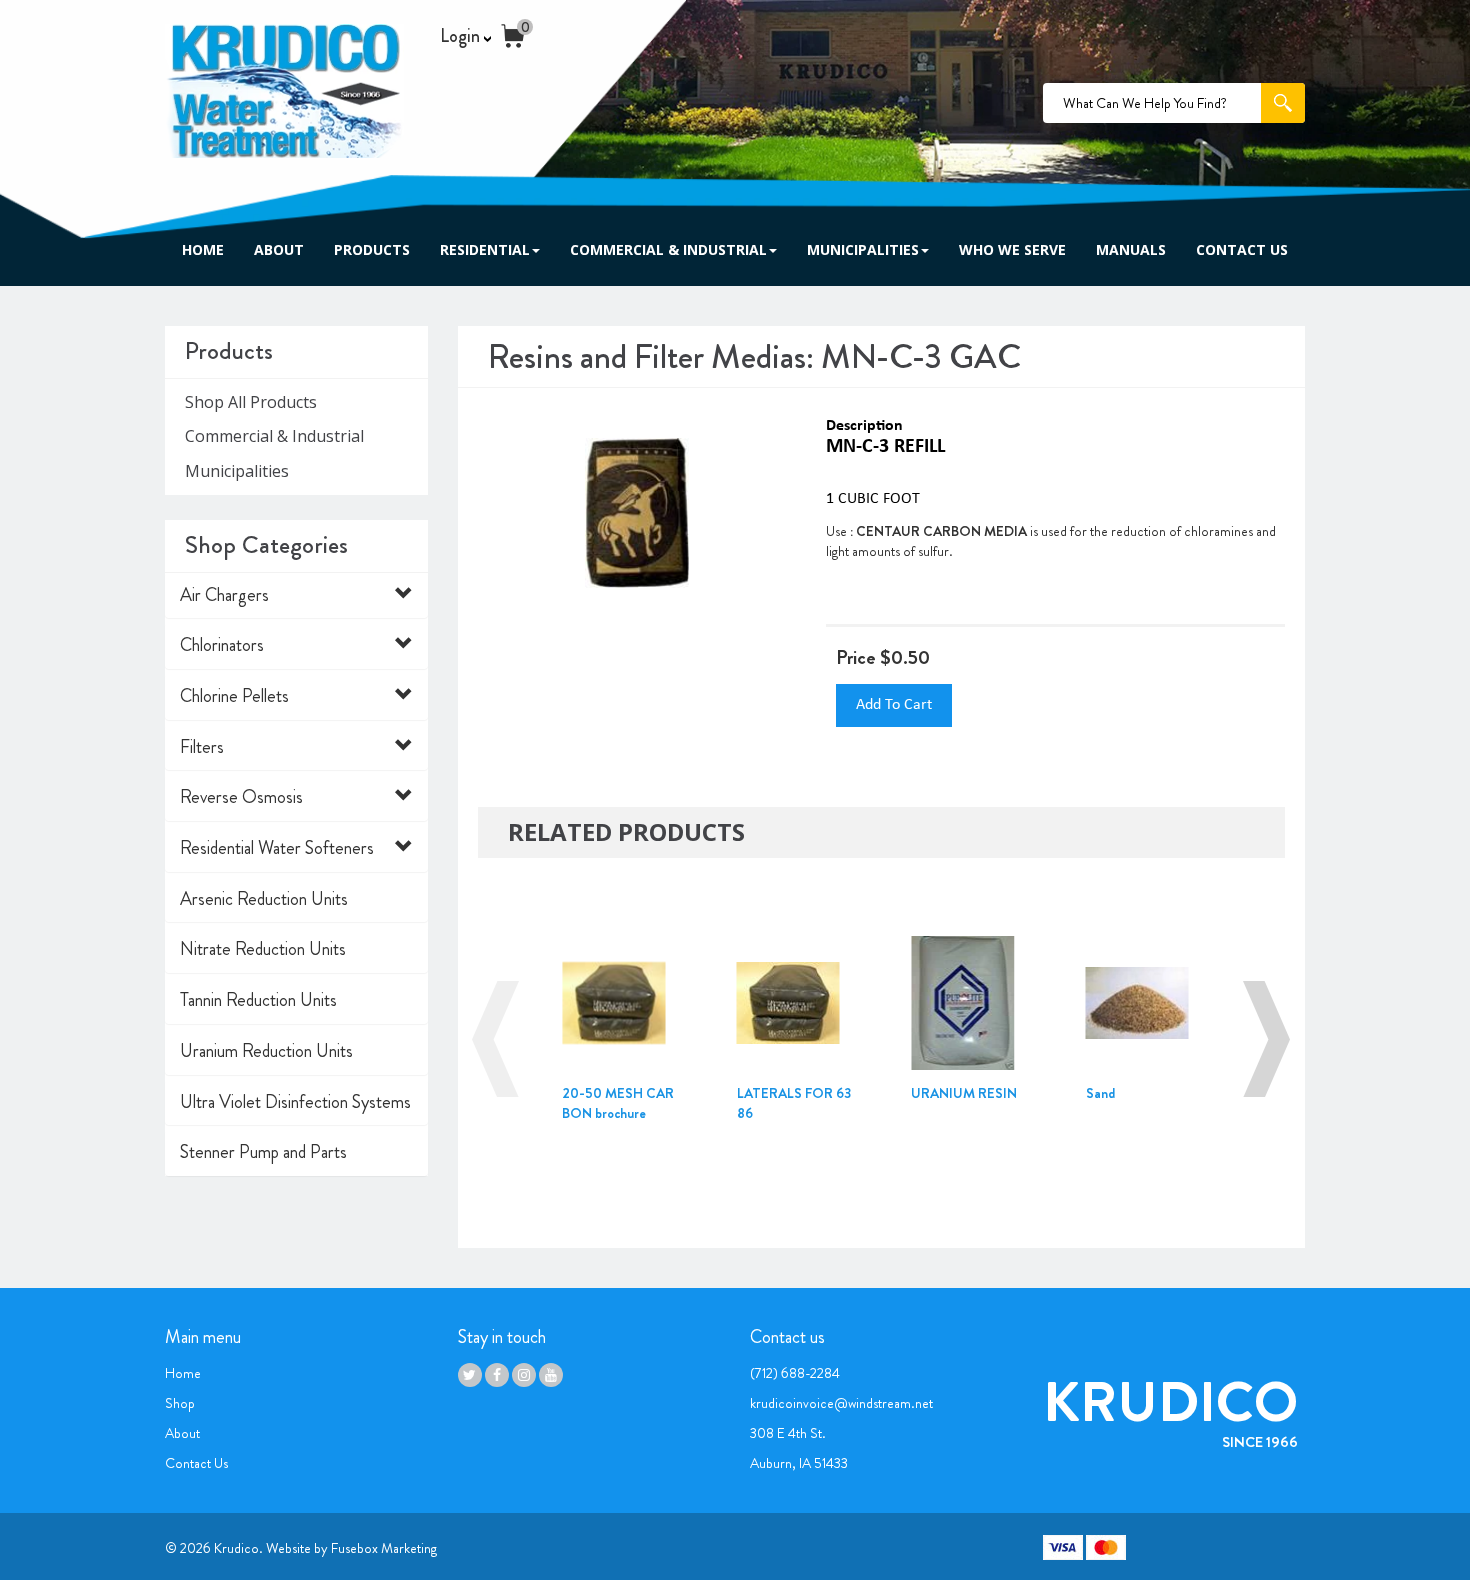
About (279, 249)
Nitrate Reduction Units (263, 949)
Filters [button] (202, 747)
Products (372, 249)
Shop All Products (251, 402)
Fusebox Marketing (384, 1548)
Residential (485, 249)
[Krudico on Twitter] (470, 1375)
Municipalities (863, 249)
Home (203, 249)
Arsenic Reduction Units (264, 899)
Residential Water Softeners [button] (277, 848)
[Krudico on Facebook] (497, 1375)
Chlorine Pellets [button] (234, 696)
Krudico (236, 1548)
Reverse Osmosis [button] (241, 797)
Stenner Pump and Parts (263, 1152)
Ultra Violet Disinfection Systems (295, 1102)
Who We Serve (1012, 249)
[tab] (296, 596)
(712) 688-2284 (795, 1373)
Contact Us (1242, 249)
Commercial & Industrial (668, 249)
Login (462, 36)
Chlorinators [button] (222, 645)
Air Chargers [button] (224, 595)
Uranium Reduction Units (266, 1051)
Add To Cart (894, 705)
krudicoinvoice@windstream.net (841, 1403)
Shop (180, 1403)
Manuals (1131, 249)
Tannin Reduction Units (258, 1000)
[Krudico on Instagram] (524, 1375)
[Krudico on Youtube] (551, 1375)
